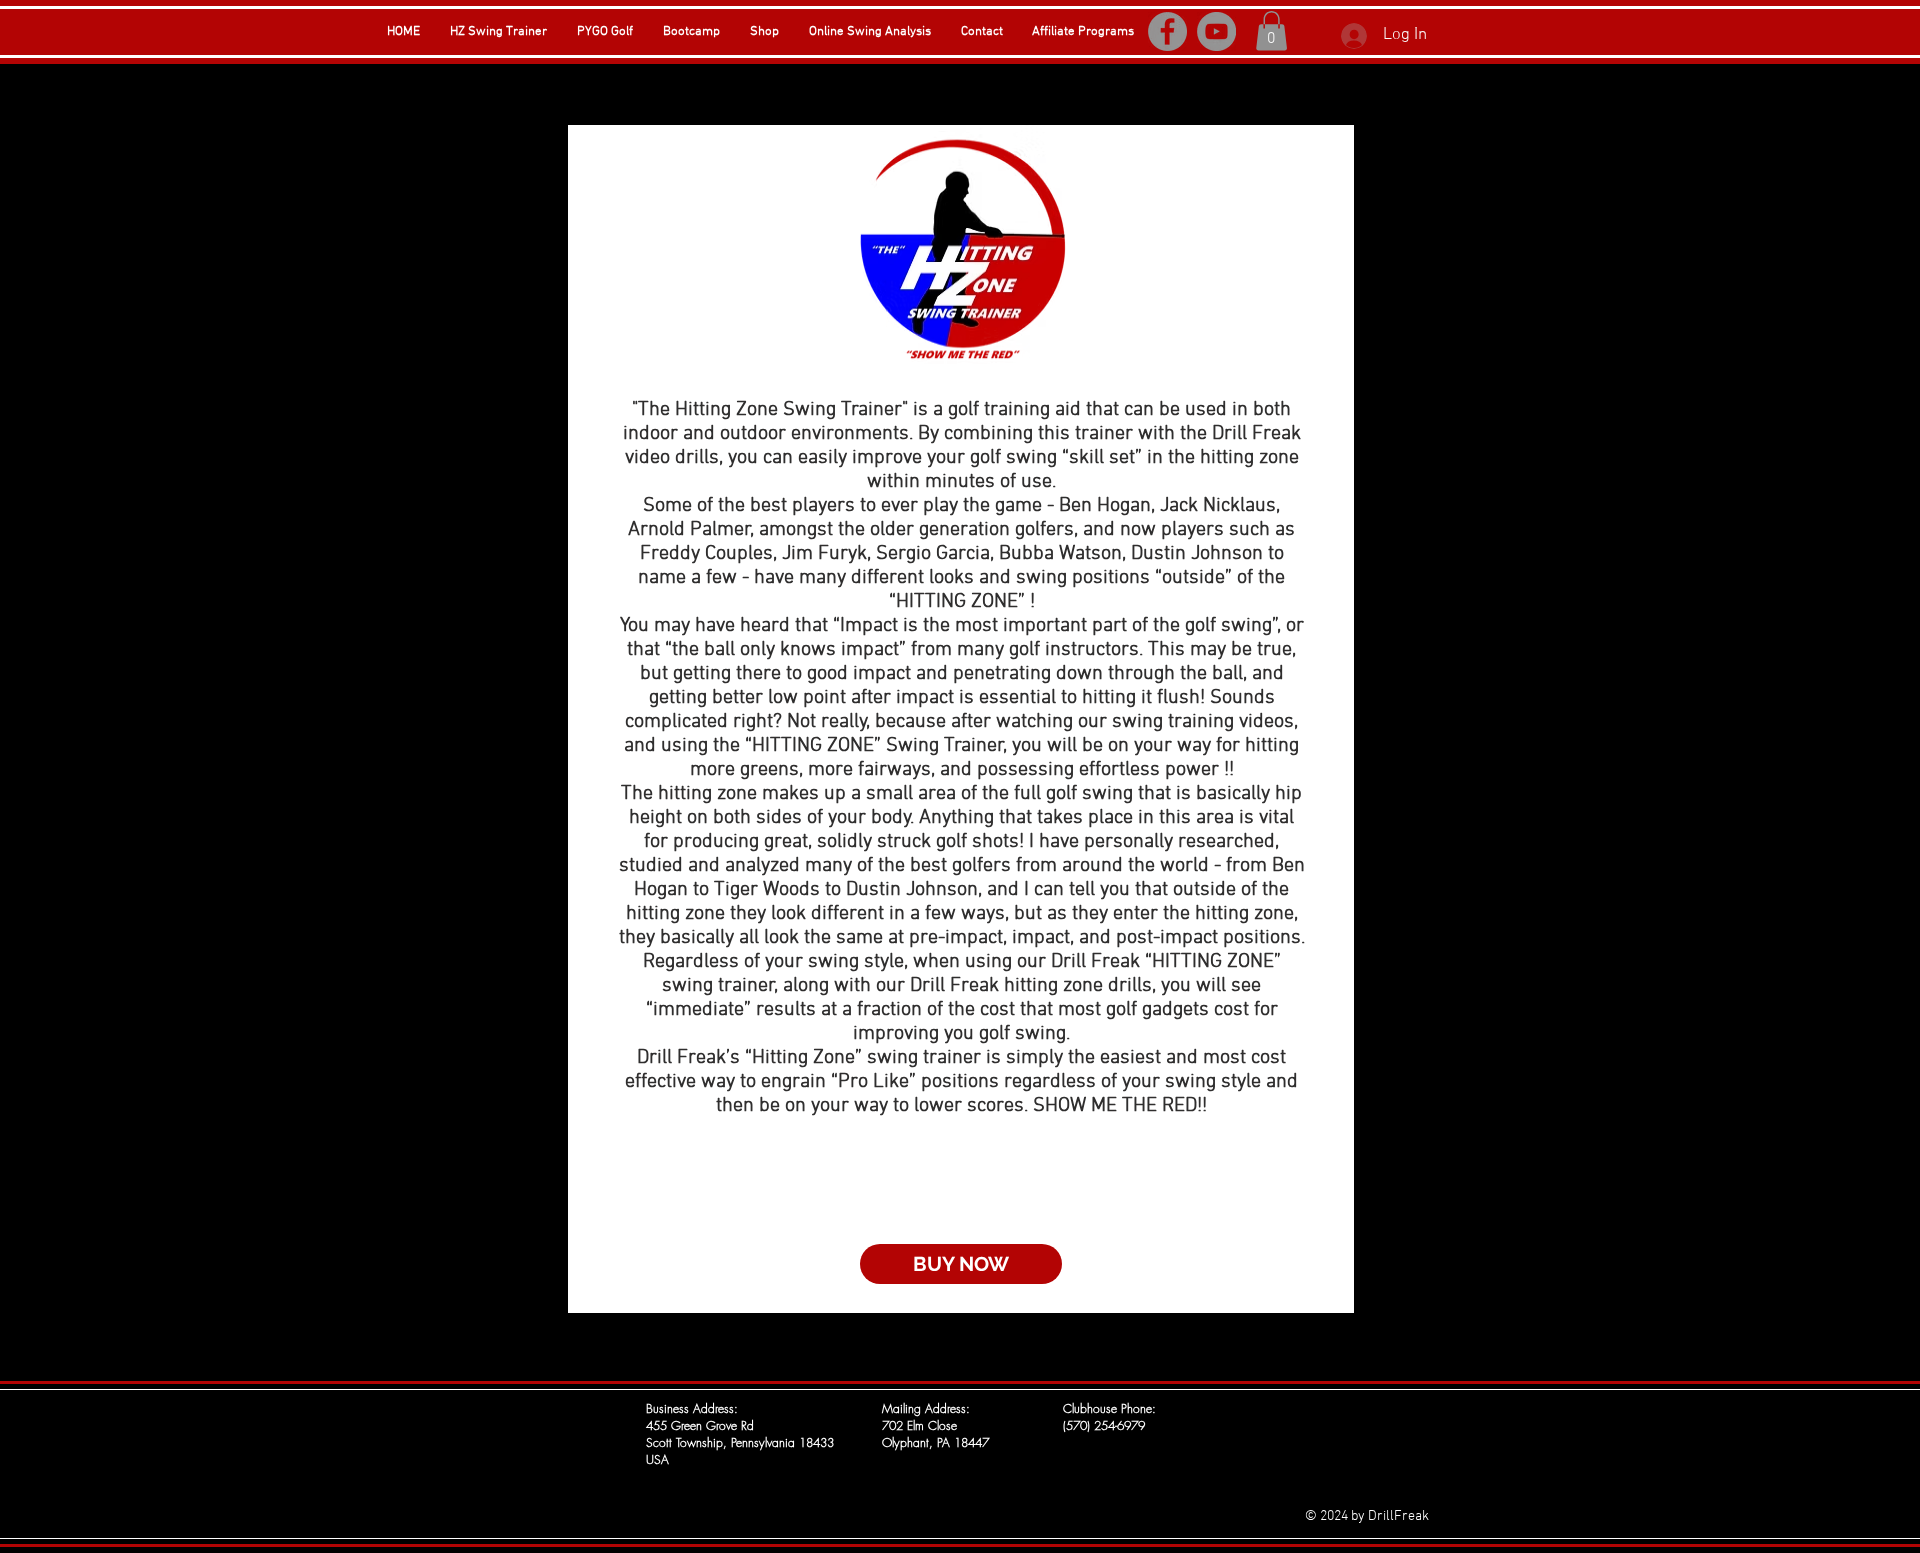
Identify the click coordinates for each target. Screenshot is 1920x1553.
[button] (1271, 30)
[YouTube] (1216, 31)
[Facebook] (1167, 31)
